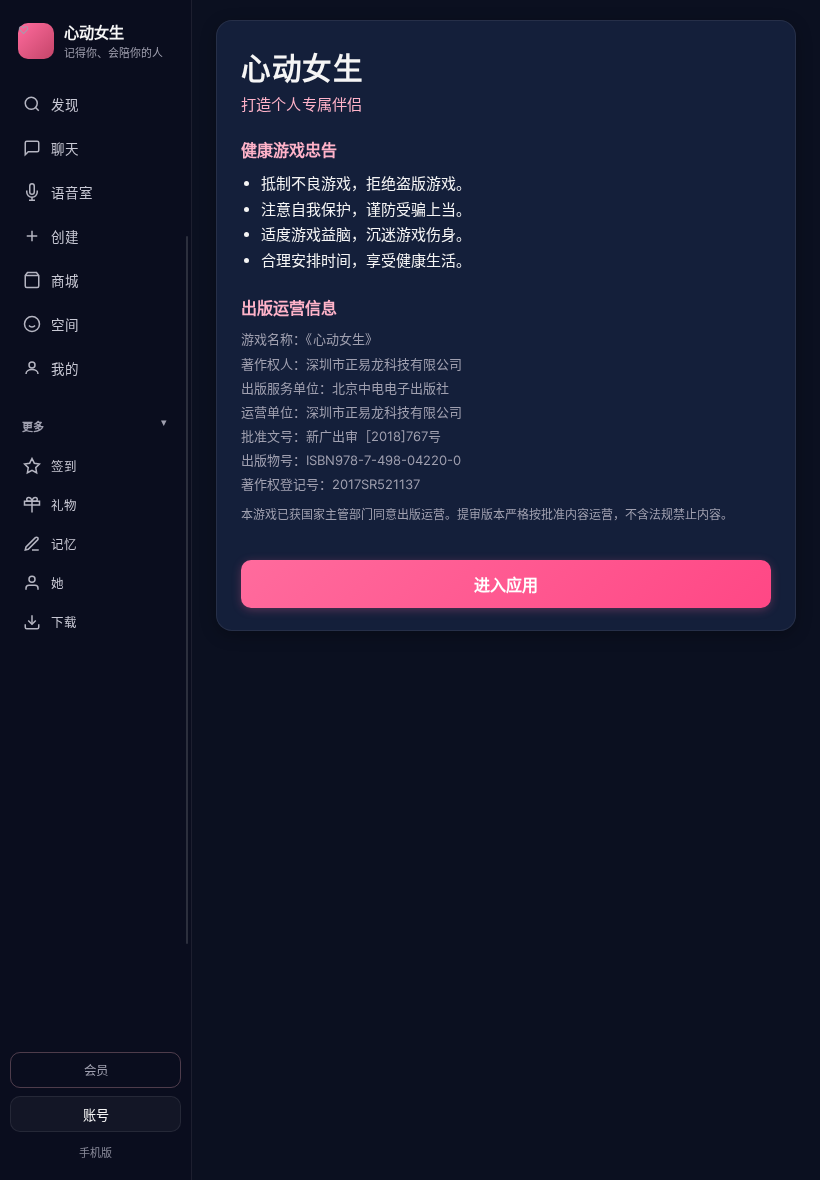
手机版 (95, 1153)
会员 (96, 1070)
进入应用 (506, 585)
